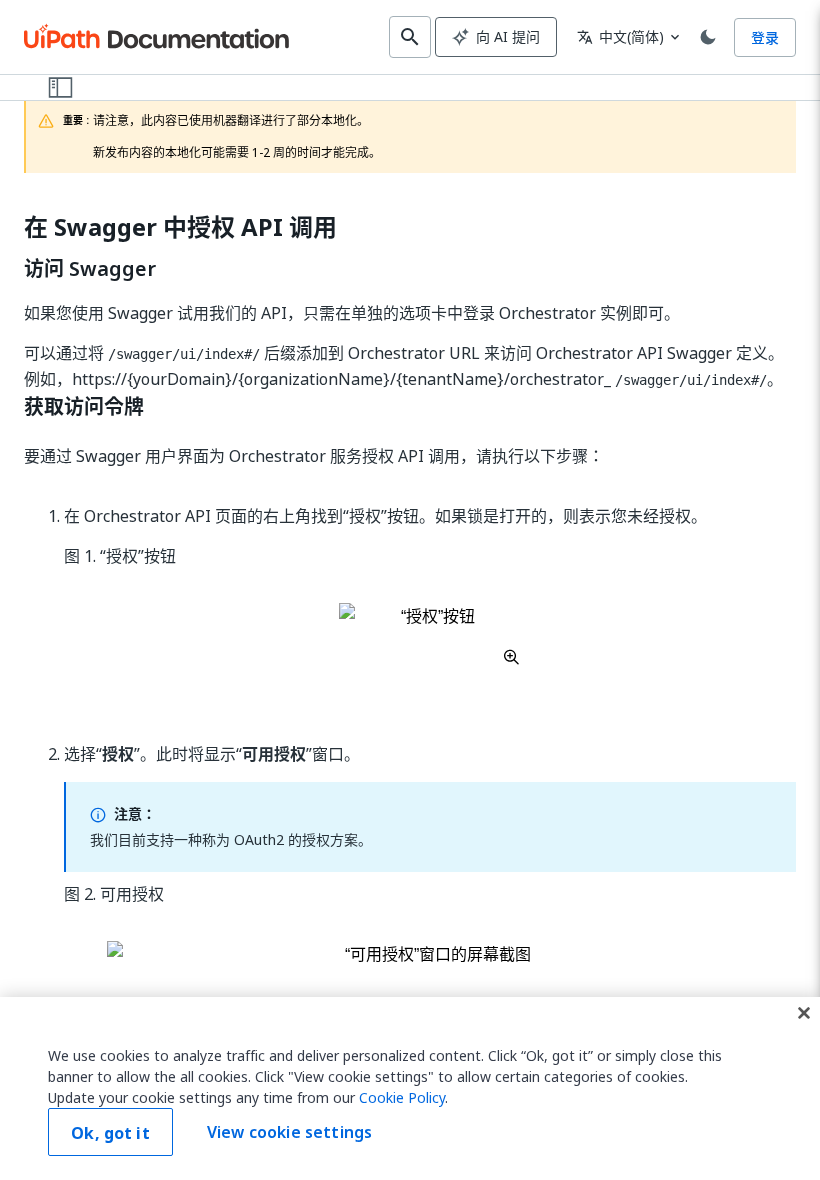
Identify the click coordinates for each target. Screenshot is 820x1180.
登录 (765, 37)
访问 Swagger (90, 269)
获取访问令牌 (84, 407)
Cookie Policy (402, 1097)
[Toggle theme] (708, 37)
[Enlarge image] (430, 634)
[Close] (804, 1013)
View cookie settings (289, 1132)
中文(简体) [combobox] (620, 36)
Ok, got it (110, 1133)
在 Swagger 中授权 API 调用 (180, 227)
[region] (410, 1088)
